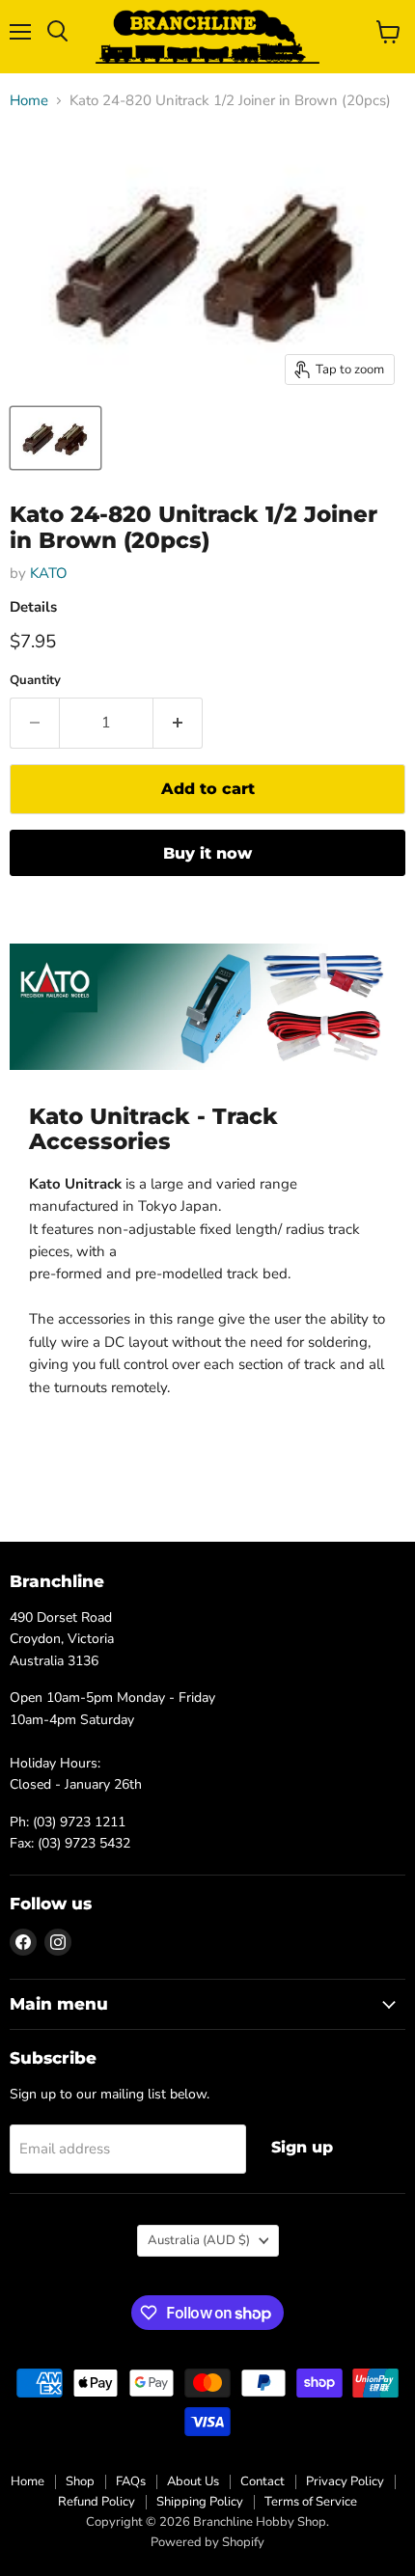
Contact (263, 2481)
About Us (193, 2481)
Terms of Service (311, 2502)
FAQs (131, 2481)
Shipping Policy (200, 2502)
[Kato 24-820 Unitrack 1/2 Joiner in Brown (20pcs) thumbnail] (55, 438)
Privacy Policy (345, 2481)
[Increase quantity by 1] (178, 723)
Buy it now (207, 853)
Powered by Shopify (207, 2542)
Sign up (302, 2147)
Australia (199, 2240)
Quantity (35, 681)
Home (29, 101)
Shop (80, 2481)
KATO (49, 573)
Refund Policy (97, 2502)
